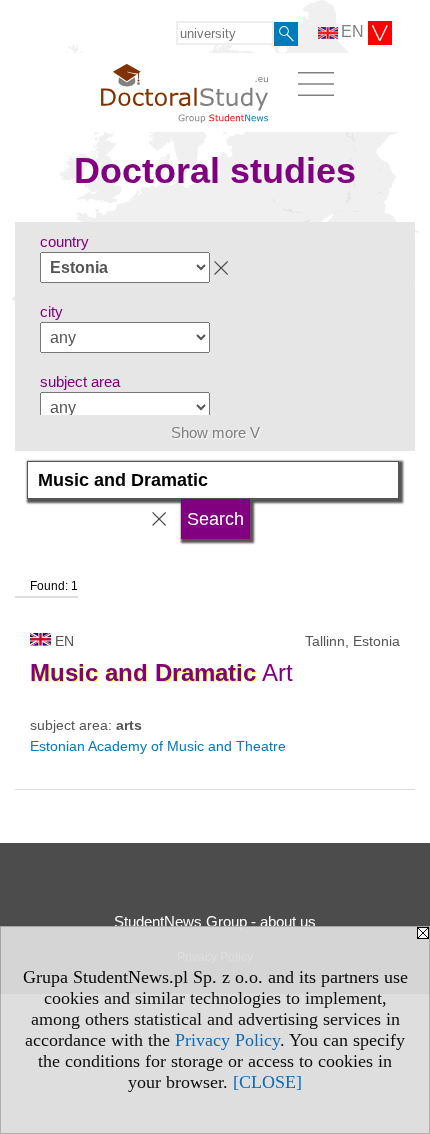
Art (161, 672)
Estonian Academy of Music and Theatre (158, 746)
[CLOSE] (267, 1082)
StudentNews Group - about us (215, 921)
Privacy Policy (227, 1040)
